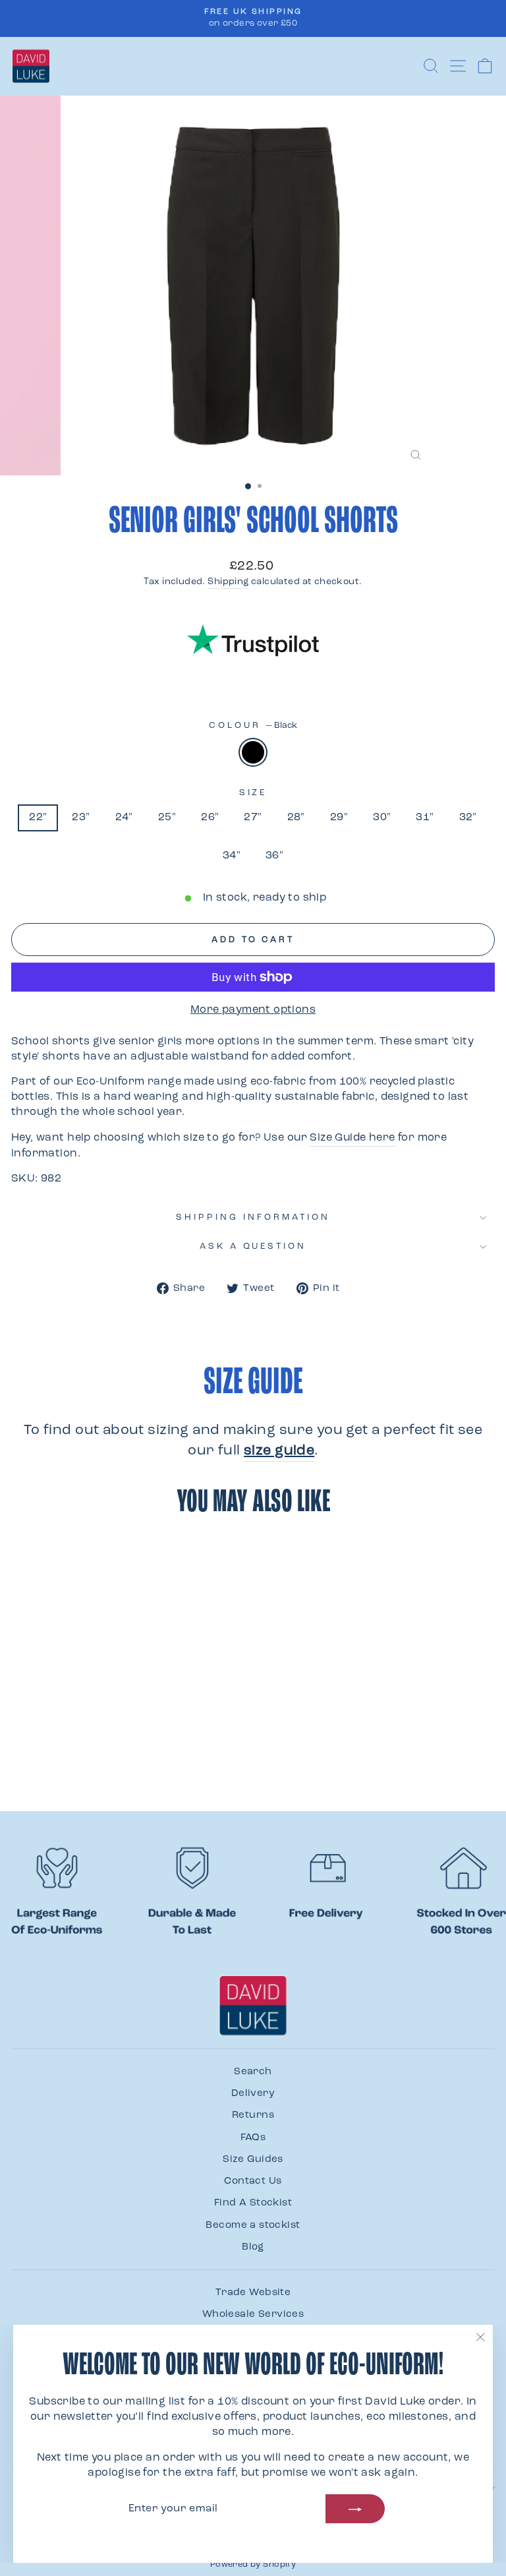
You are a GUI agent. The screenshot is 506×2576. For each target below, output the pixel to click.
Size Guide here (352, 1138)
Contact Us (253, 2181)
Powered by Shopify (253, 2565)
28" (296, 818)
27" (253, 818)
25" (167, 818)
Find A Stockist (253, 2203)
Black (253, 752)
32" (468, 818)
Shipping (228, 582)
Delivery (253, 2094)
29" (339, 818)
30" (382, 818)
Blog (253, 2247)
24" (124, 818)
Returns (253, 2115)
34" (232, 856)
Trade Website (253, 2293)
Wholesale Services (253, 2315)
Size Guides (253, 2160)
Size (253, 793)
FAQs (253, 2138)
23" (81, 818)
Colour (253, 726)
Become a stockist (253, 2226)
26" (210, 818)
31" (425, 818)
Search (253, 2072)
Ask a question (253, 1246)
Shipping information (253, 1217)
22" (38, 818)
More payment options (253, 1010)
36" (274, 856)
